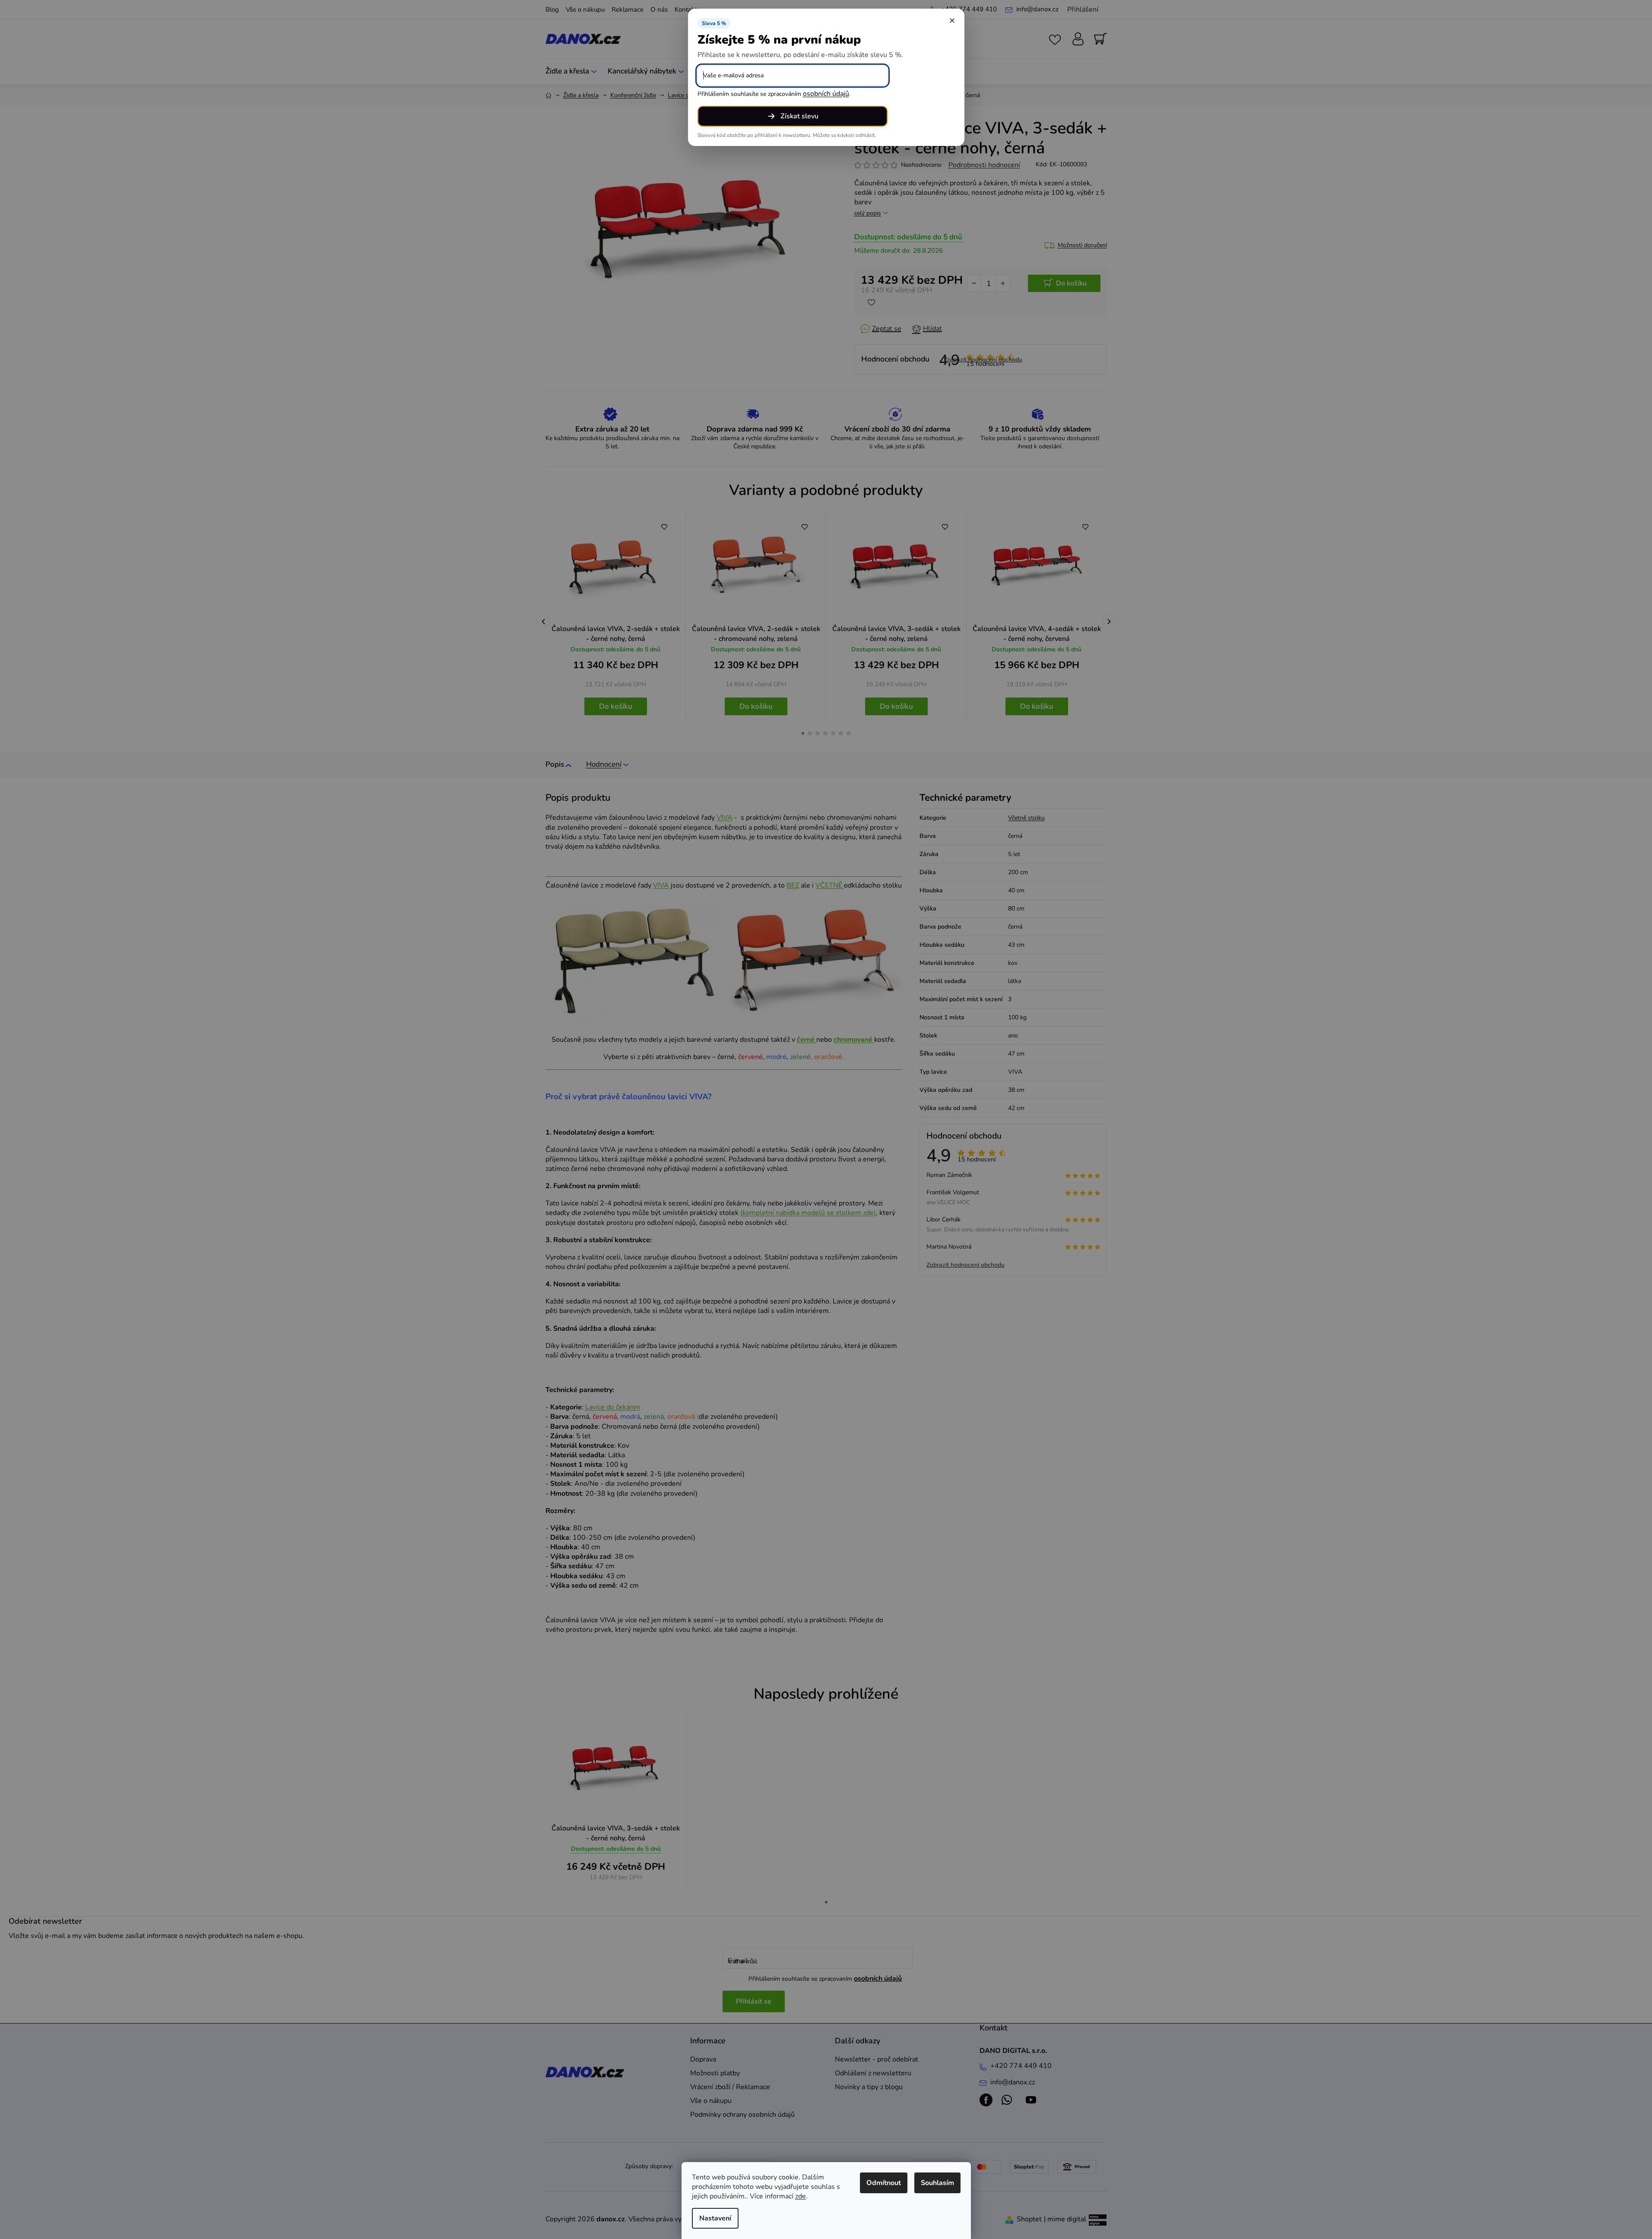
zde (801, 2196)
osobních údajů (826, 94)
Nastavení (715, 2218)
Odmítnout (884, 2183)
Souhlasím (937, 2183)
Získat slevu (799, 116)
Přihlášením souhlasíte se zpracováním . (774, 94)
